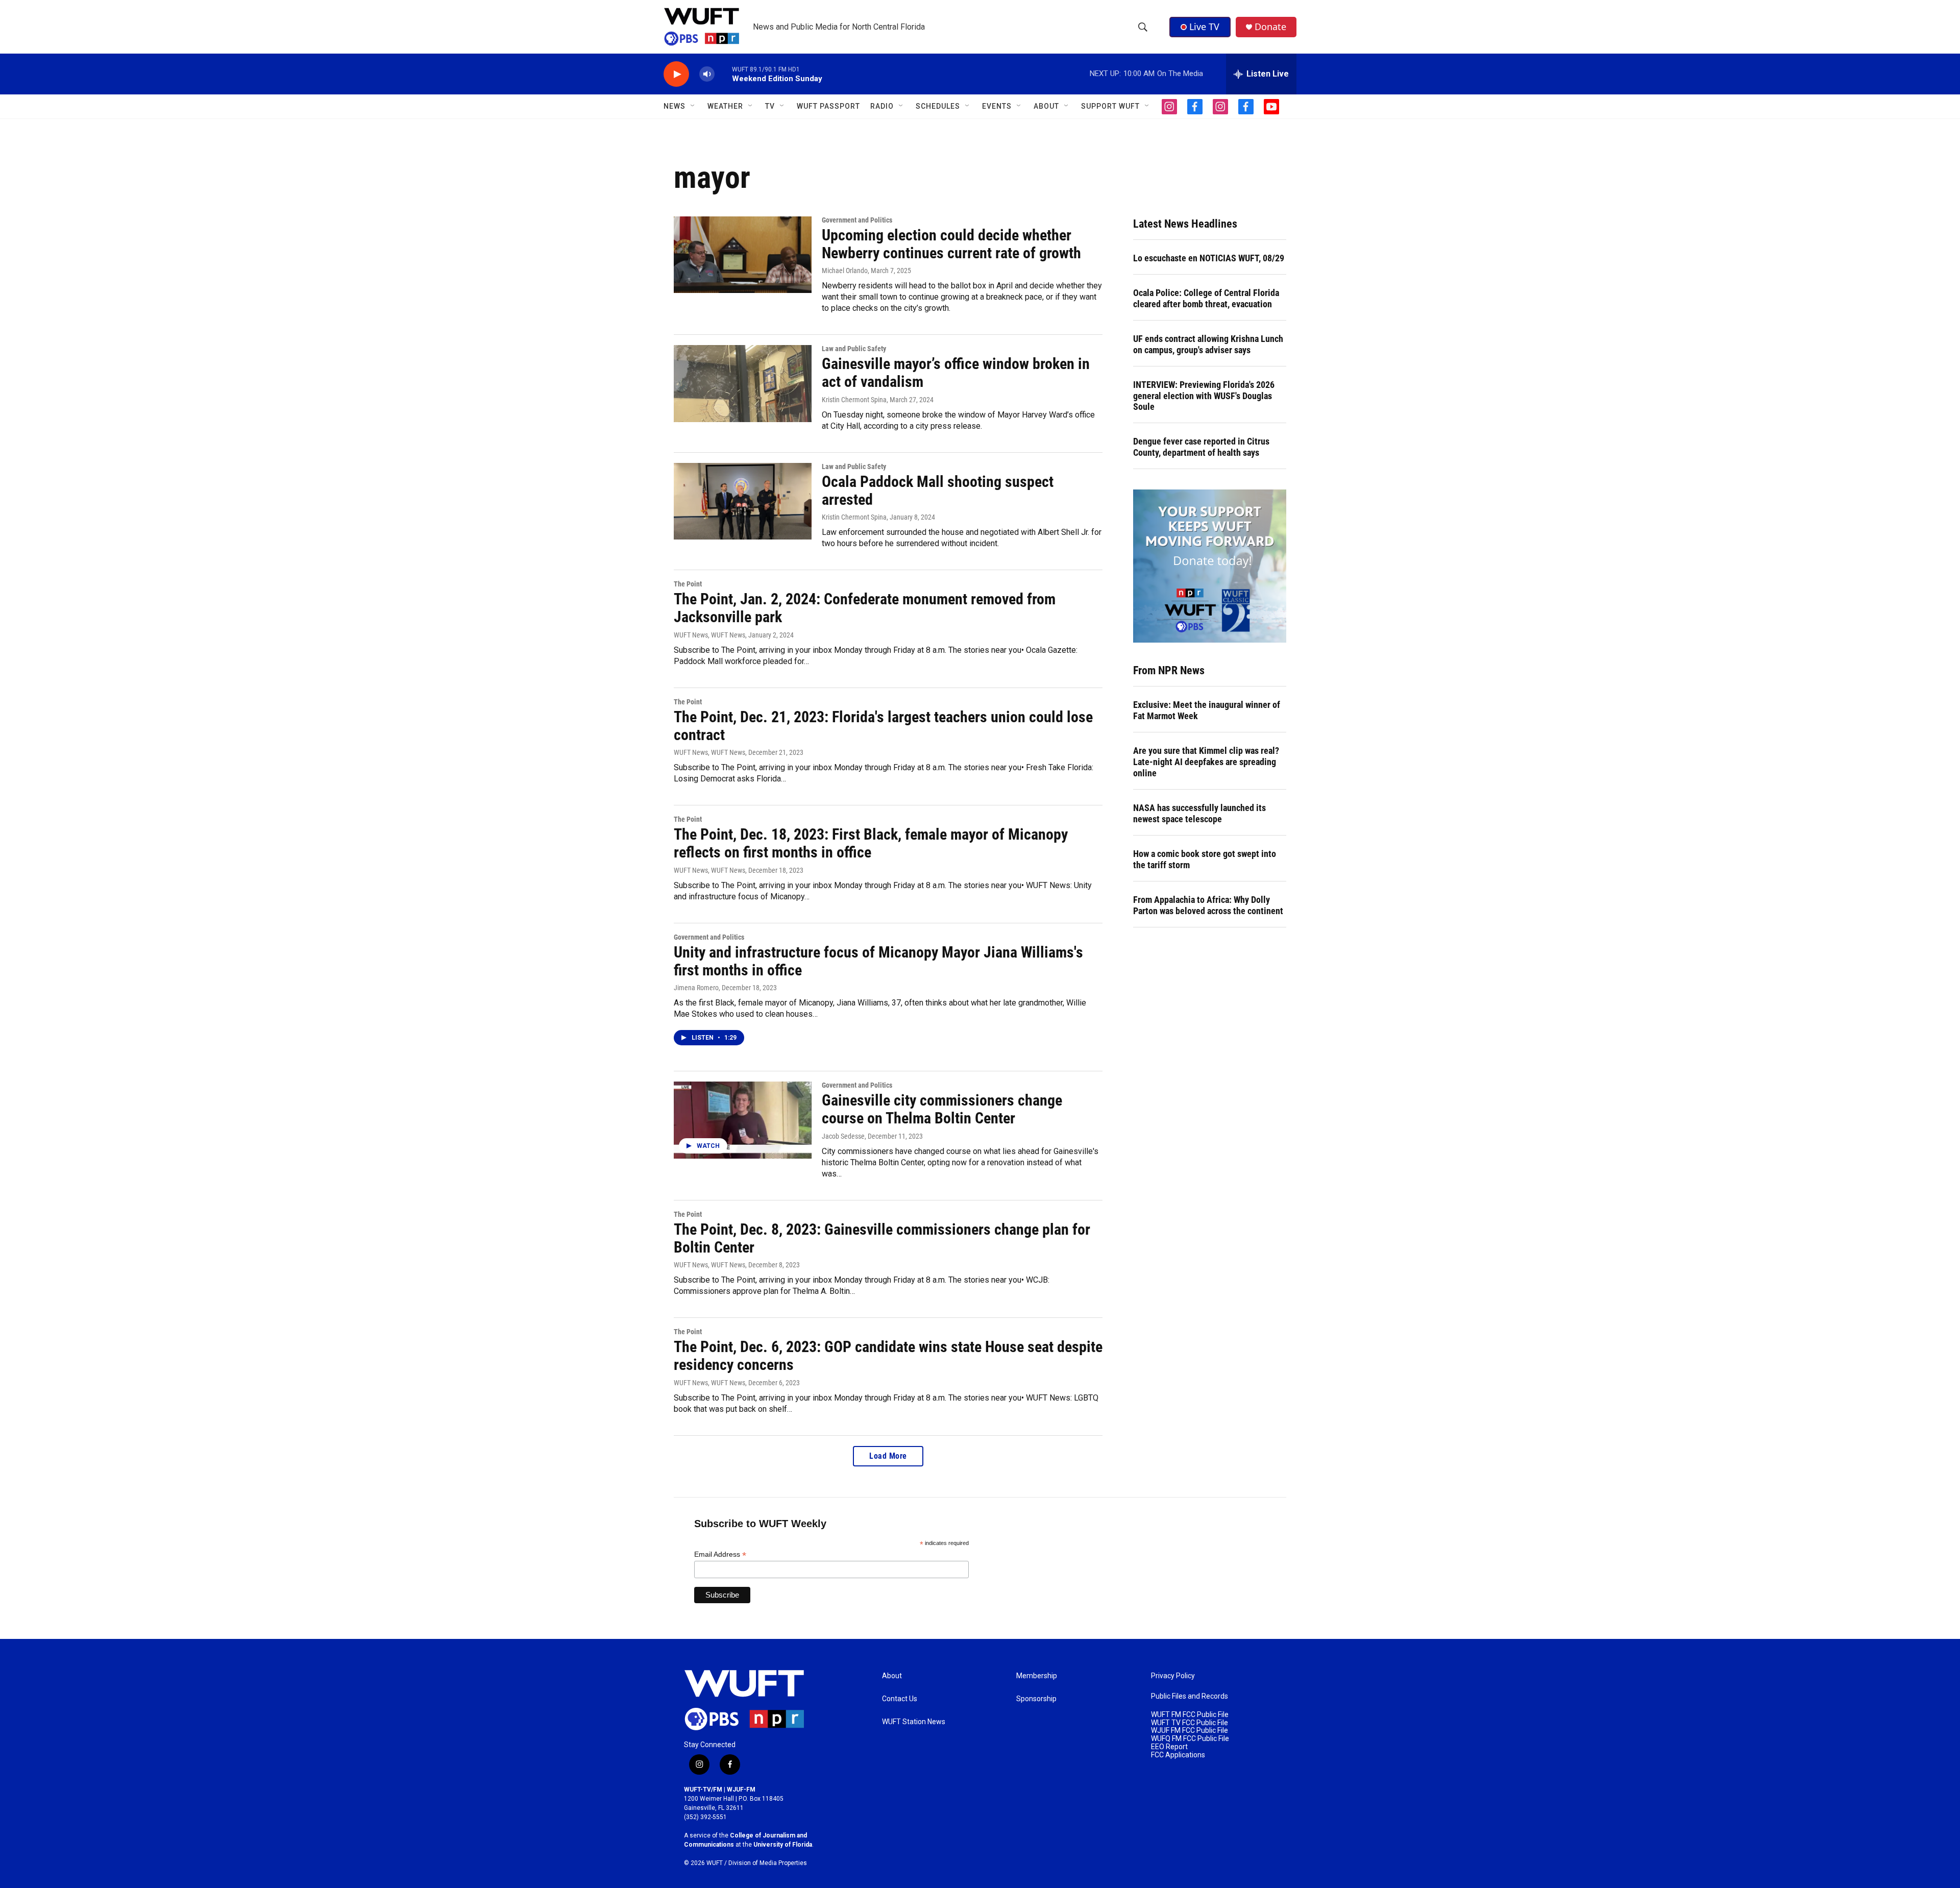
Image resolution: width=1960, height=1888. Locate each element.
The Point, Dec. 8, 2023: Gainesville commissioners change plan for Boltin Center (882, 1238)
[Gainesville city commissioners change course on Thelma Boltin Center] (743, 1120)
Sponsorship (1036, 1699)
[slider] (723, 74)
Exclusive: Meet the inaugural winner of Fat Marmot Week (1207, 710)
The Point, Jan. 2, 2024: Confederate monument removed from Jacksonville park (865, 608)
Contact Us (900, 1699)
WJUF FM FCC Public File (1190, 1731)
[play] (676, 74)
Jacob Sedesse (843, 1136)
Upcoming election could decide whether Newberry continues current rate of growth (951, 244)
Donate (1270, 27)
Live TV (1204, 27)
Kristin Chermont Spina (854, 400)
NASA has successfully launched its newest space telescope (1199, 813)
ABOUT (1046, 106)
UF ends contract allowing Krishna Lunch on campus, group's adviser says (1208, 344)
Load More (888, 1456)
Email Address (720, 1554)
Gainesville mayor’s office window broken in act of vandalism (956, 373)
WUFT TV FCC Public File (1190, 1723)
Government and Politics (857, 220)
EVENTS (997, 106)
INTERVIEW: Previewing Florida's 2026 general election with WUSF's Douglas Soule (1204, 396)
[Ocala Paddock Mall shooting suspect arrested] (743, 501)
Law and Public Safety (854, 349)
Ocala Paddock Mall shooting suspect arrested (938, 491)
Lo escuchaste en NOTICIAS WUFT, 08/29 (1209, 258)
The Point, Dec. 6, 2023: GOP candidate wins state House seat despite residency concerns (888, 1356)
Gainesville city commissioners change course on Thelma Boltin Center (942, 1109)
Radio (882, 106)
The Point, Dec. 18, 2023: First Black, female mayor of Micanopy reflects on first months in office (871, 843)
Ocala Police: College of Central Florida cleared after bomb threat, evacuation (1206, 298)
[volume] (707, 74)
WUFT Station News (914, 1722)
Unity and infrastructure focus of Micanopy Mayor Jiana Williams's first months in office (878, 961)
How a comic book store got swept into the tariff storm (1205, 859)
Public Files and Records (1190, 1696)
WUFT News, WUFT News (709, 635)
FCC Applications (1178, 1755)
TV (770, 106)
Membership (1037, 1676)
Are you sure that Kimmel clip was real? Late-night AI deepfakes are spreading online (1206, 762)
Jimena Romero (696, 988)
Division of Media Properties (768, 1863)
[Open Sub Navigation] (693, 106)
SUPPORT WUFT (1110, 106)
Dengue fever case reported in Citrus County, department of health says (1201, 447)
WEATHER (725, 106)
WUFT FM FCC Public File (1190, 1715)
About (892, 1676)
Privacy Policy (1173, 1676)
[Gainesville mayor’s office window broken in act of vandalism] (743, 383)
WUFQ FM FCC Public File (1190, 1739)
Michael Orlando (845, 271)
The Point (688, 584)
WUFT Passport (828, 106)
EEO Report (1169, 1747)
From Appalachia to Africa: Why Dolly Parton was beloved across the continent (1208, 905)
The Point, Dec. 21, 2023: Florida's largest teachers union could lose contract (883, 726)
